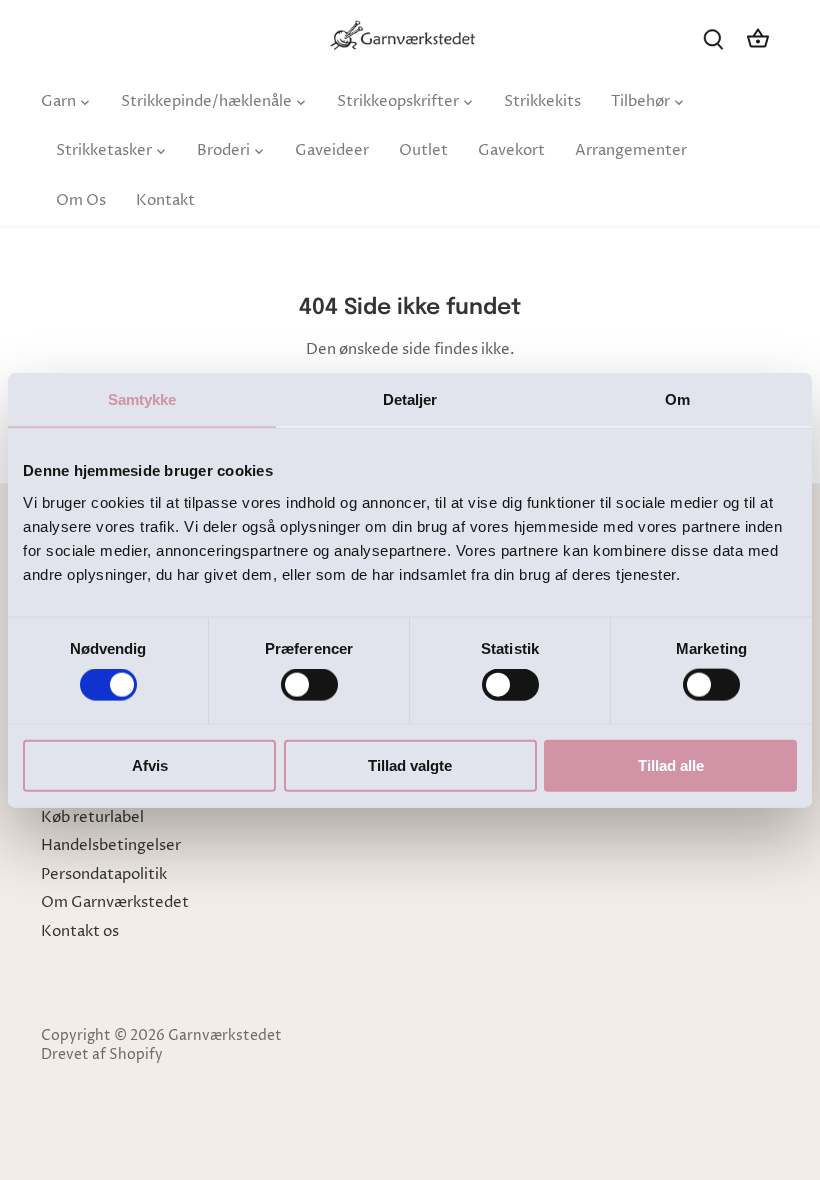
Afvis (150, 764)
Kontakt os (80, 931)
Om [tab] (677, 399)
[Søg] (714, 38)
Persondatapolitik (104, 874)
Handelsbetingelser (111, 845)
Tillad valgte (410, 764)
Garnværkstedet (225, 1036)
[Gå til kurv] (758, 38)
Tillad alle (671, 764)
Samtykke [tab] (142, 399)
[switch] (309, 685)
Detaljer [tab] (410, 399)
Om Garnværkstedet (115, 902)
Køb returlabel (92, 817)
